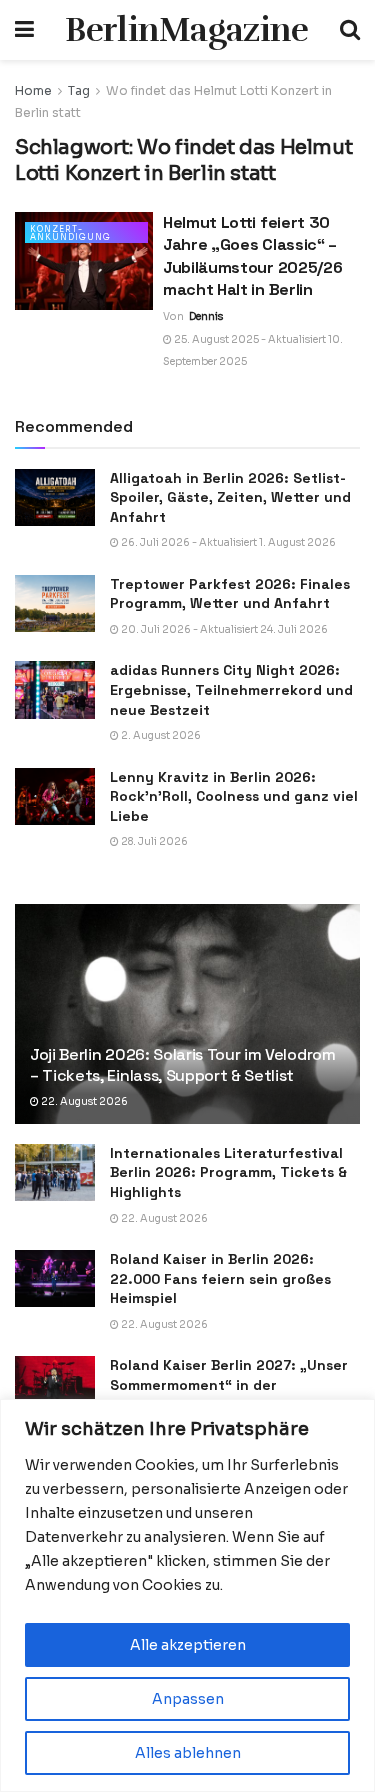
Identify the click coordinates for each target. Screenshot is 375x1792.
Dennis (206, 316)
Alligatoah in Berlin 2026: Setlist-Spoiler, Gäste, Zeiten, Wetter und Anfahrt (230, 497)
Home (33, 90)
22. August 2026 (83, 1101)
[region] (187, 1595)
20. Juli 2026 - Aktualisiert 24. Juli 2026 (223, 629)
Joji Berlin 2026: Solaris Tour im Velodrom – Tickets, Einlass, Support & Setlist (183, 1065)
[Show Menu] (24, 30)
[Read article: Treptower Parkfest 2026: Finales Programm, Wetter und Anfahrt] (55, 603)
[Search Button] (350, 30)
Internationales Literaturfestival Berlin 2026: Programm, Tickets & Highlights (228, 1172)
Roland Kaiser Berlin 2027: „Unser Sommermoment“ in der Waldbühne (229, 1384)
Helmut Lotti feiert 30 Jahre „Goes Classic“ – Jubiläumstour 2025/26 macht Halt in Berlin (252, 256)
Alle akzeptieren (188, 1645)
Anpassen (188, 1699)
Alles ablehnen (188, 1753)
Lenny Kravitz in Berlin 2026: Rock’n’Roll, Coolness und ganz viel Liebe (234, 796)
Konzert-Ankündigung (70, 233)
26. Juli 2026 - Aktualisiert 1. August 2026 (227, 542)
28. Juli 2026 (153, 841)
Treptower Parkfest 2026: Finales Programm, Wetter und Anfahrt (230, 594)
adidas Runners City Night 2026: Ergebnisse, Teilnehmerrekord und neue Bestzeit (231, 689)
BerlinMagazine (186, 30)
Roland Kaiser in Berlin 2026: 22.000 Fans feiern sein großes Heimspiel (220, 1278)
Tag (79, 90)
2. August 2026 (160, 735)
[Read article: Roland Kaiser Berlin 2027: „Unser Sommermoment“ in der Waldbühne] (55, 1384)
